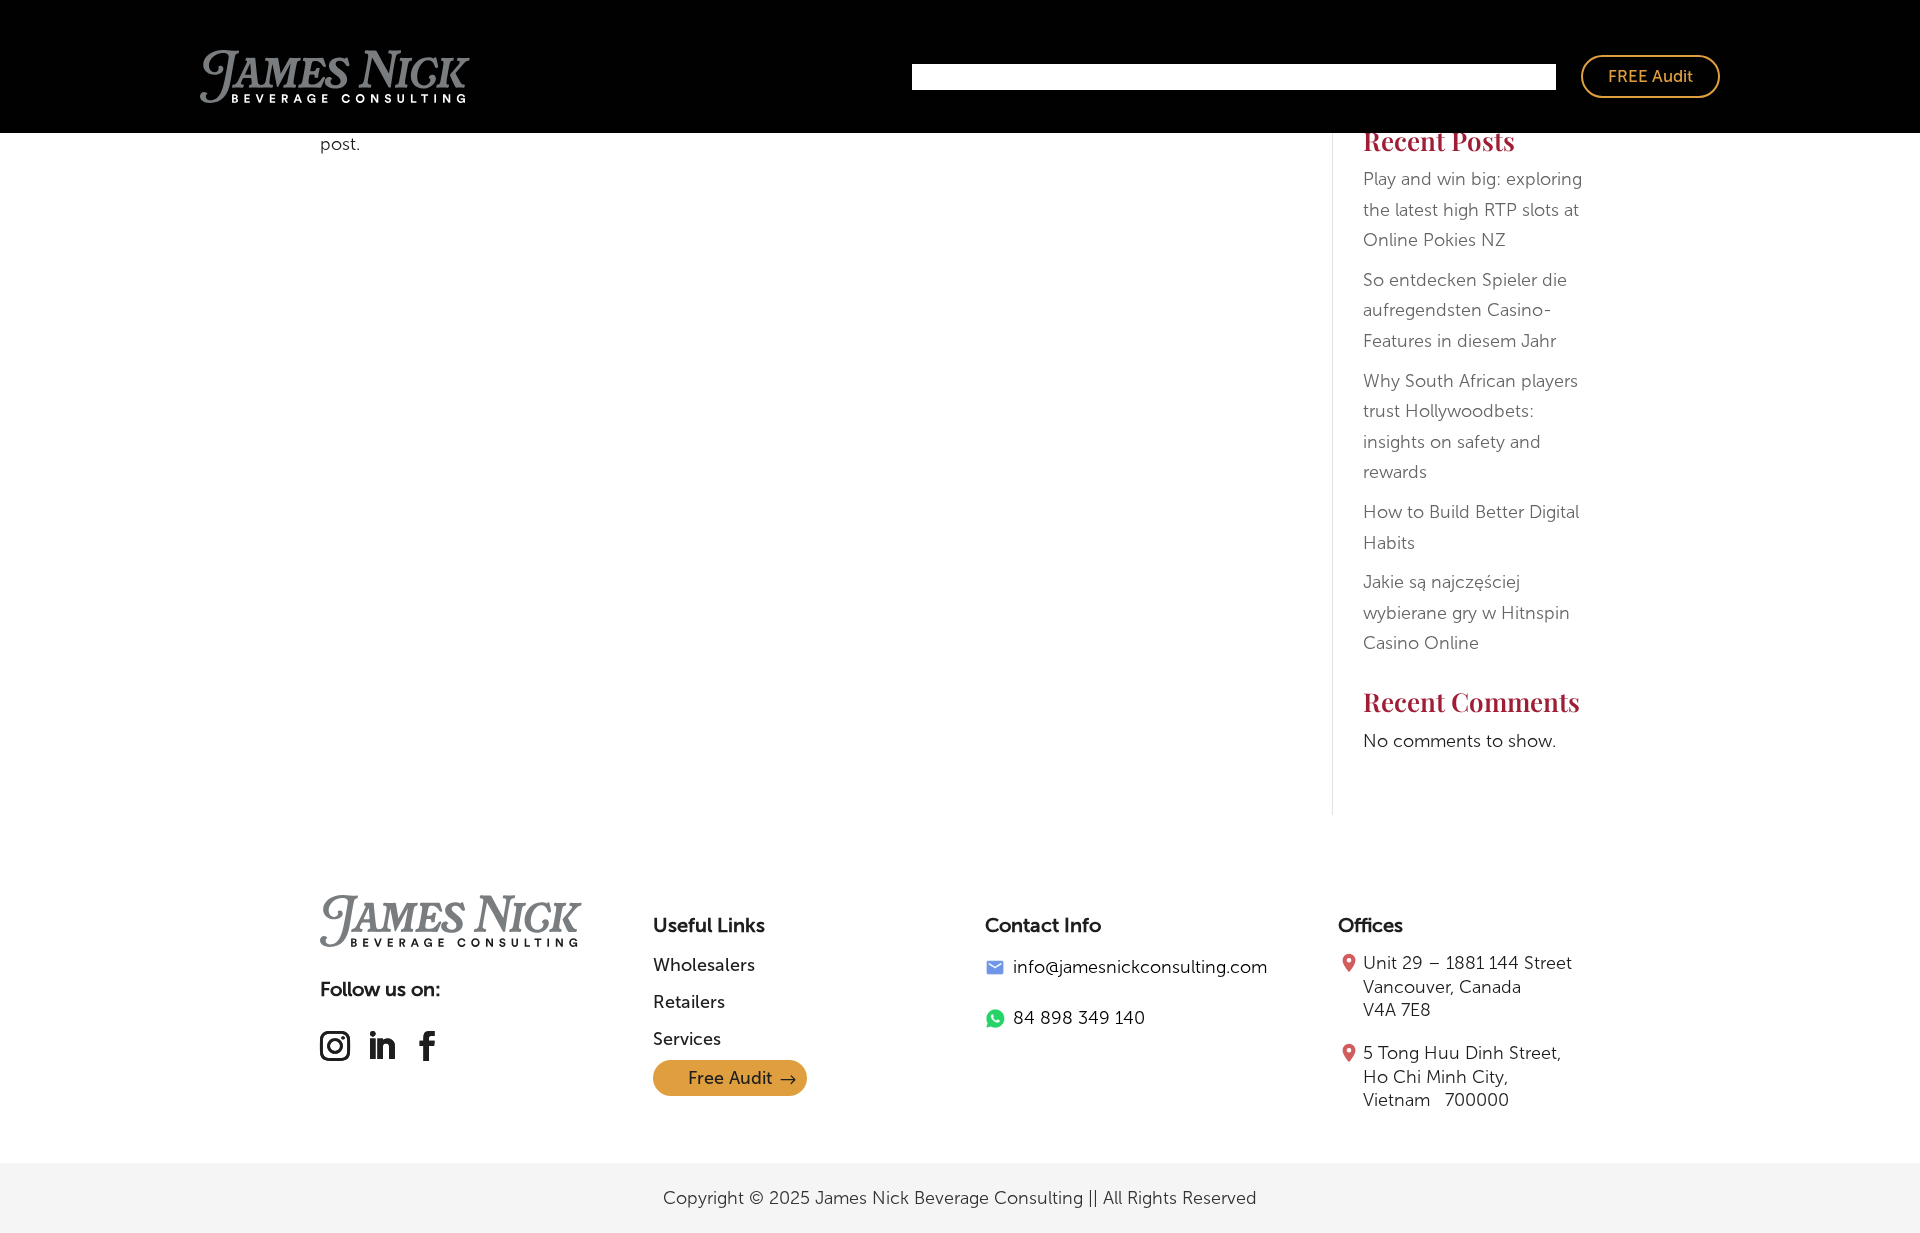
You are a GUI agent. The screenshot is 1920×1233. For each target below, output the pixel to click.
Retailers (1170, 77)
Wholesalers (1057, 77)
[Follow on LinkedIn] (381, 1046)
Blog (1523, 77)
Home (952, 77)
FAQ (1458, 77)
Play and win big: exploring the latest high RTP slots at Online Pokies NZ (1472, 209)
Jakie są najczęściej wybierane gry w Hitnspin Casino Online (1466, 612)
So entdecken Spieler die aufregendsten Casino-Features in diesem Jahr (1465, 310)
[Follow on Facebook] (427, 1046)
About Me (1371, 77)
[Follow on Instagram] (335, 1046)
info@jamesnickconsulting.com (1140, 967)
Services (1267, 77)
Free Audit (730, 1078)
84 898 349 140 (1079, 1018)
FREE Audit (1650, 76)
